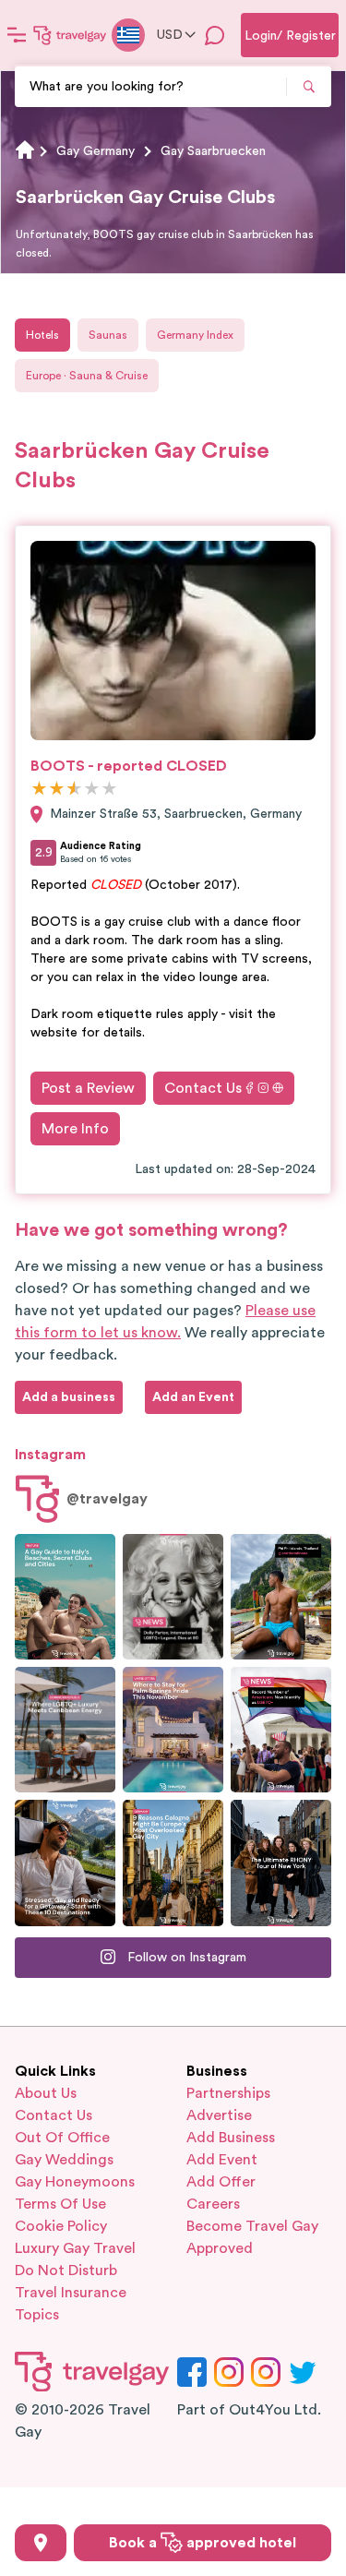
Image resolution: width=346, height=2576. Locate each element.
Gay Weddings (64, 2160)
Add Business (231, 2138)
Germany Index (195, 335)
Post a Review (88, 1088)
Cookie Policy (61, 2226)
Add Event (222, 2160)
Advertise (219, 2115)
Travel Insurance (71, 2293)
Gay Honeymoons (75, 2182)
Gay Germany (95, 151)
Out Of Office (62, 2138)
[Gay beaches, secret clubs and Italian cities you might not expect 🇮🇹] (65, 1597)
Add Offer (221, 2182)
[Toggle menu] (17, 35)
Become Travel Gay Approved (252, 2237)
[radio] (39, 790)
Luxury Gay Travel (75, 2248)
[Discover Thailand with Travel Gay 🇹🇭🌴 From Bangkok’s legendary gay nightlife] (281, 1597)
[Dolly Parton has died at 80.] (173, 1597)
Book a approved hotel (203, 2543)
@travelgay (107, 1499)
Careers (213, 2204)
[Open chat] (215, 35)
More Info (75, 1129)
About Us (46, 2093)
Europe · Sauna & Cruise (87, 376)
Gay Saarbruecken (213, 151)
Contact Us (203, 1088)
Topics (37, 2315)
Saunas (108, 335)
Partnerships (228, 2093)
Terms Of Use (60, 2204)
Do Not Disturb (66, 2270)
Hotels (42, 335)
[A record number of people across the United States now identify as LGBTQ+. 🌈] (281, 1730)
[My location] (41, 2543)
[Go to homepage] (70, 35)
